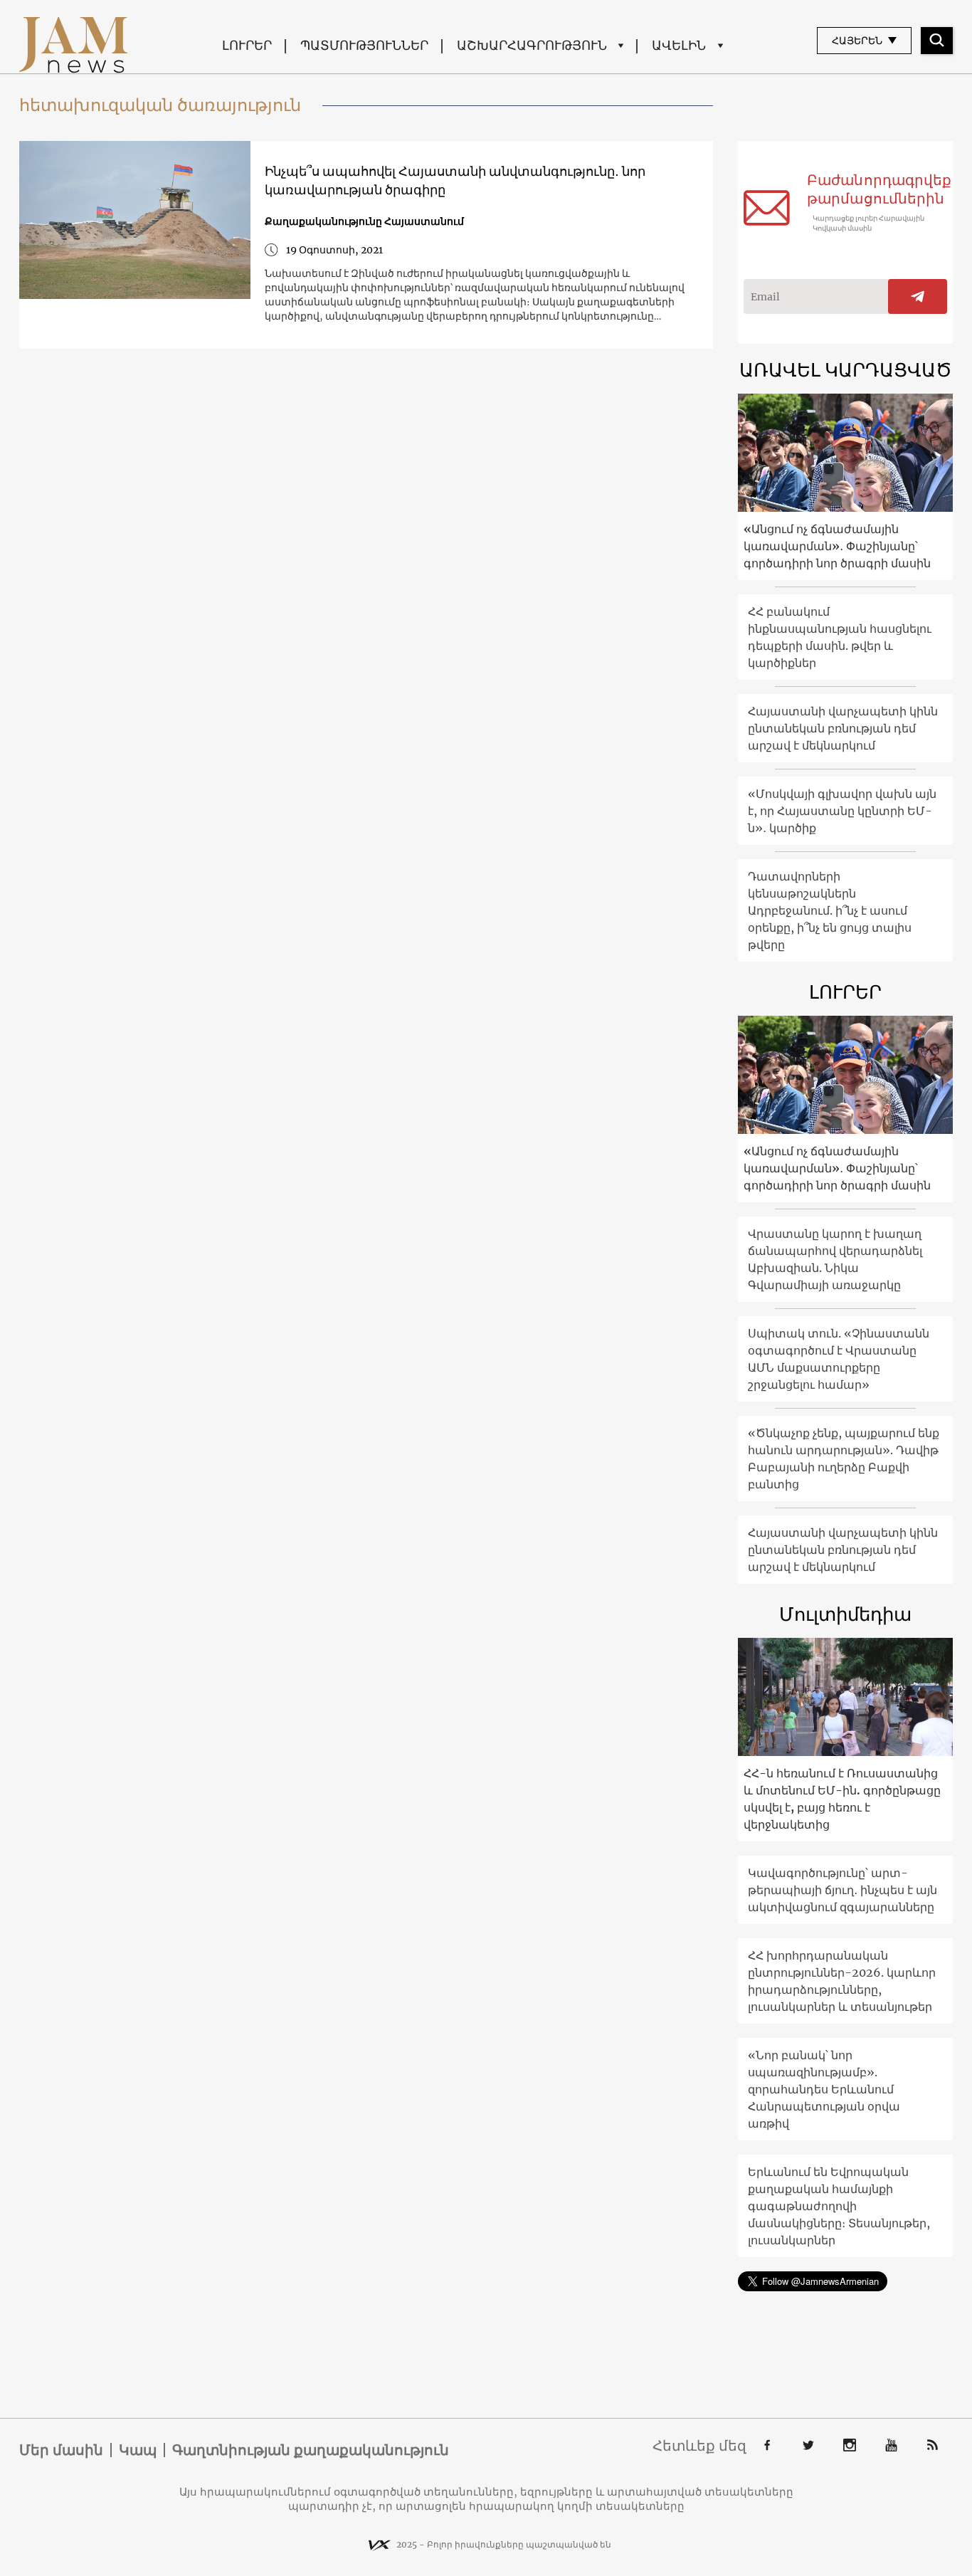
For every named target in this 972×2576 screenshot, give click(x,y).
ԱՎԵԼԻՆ (679, 45)
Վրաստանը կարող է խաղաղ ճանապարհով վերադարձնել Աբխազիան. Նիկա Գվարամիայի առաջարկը (835, 1259)
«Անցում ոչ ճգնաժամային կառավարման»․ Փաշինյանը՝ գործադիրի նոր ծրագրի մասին (837, 546)
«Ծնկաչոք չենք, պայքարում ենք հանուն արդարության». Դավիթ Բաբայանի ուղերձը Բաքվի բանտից (844, 1458)
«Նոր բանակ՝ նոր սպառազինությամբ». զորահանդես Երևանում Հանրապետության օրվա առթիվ (824, 2089)
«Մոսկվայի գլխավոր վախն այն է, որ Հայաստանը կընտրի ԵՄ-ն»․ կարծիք (842, 811)
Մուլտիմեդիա (845, 1614)
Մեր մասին (61, 2450)
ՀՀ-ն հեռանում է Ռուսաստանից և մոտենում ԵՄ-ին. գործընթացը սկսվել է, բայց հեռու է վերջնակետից (842, 1799)
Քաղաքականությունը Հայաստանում (364, 221)
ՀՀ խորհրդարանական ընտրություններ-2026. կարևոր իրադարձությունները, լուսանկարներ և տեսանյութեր (842, 1981)
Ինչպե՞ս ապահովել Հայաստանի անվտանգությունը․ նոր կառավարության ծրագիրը (455, 180)
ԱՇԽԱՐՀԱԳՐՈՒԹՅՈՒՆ (532, 45)
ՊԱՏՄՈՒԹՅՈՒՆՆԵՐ (364, 45)
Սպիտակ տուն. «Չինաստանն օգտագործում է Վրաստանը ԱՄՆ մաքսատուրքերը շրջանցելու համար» (839, 1359)
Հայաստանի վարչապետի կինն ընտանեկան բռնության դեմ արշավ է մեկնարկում (843, 728)
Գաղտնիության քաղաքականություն (311, 2450)
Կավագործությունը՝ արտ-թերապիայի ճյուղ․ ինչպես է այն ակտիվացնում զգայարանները (842, 1890)
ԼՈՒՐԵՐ (247, 45)
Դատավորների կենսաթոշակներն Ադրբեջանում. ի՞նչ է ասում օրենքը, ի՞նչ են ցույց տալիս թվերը (830, 910)
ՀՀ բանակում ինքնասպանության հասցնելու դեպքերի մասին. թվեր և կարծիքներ (840, 637)
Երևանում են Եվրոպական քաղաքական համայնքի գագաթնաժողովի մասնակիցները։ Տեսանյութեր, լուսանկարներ (839, 2206)
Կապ (138, 2450)
